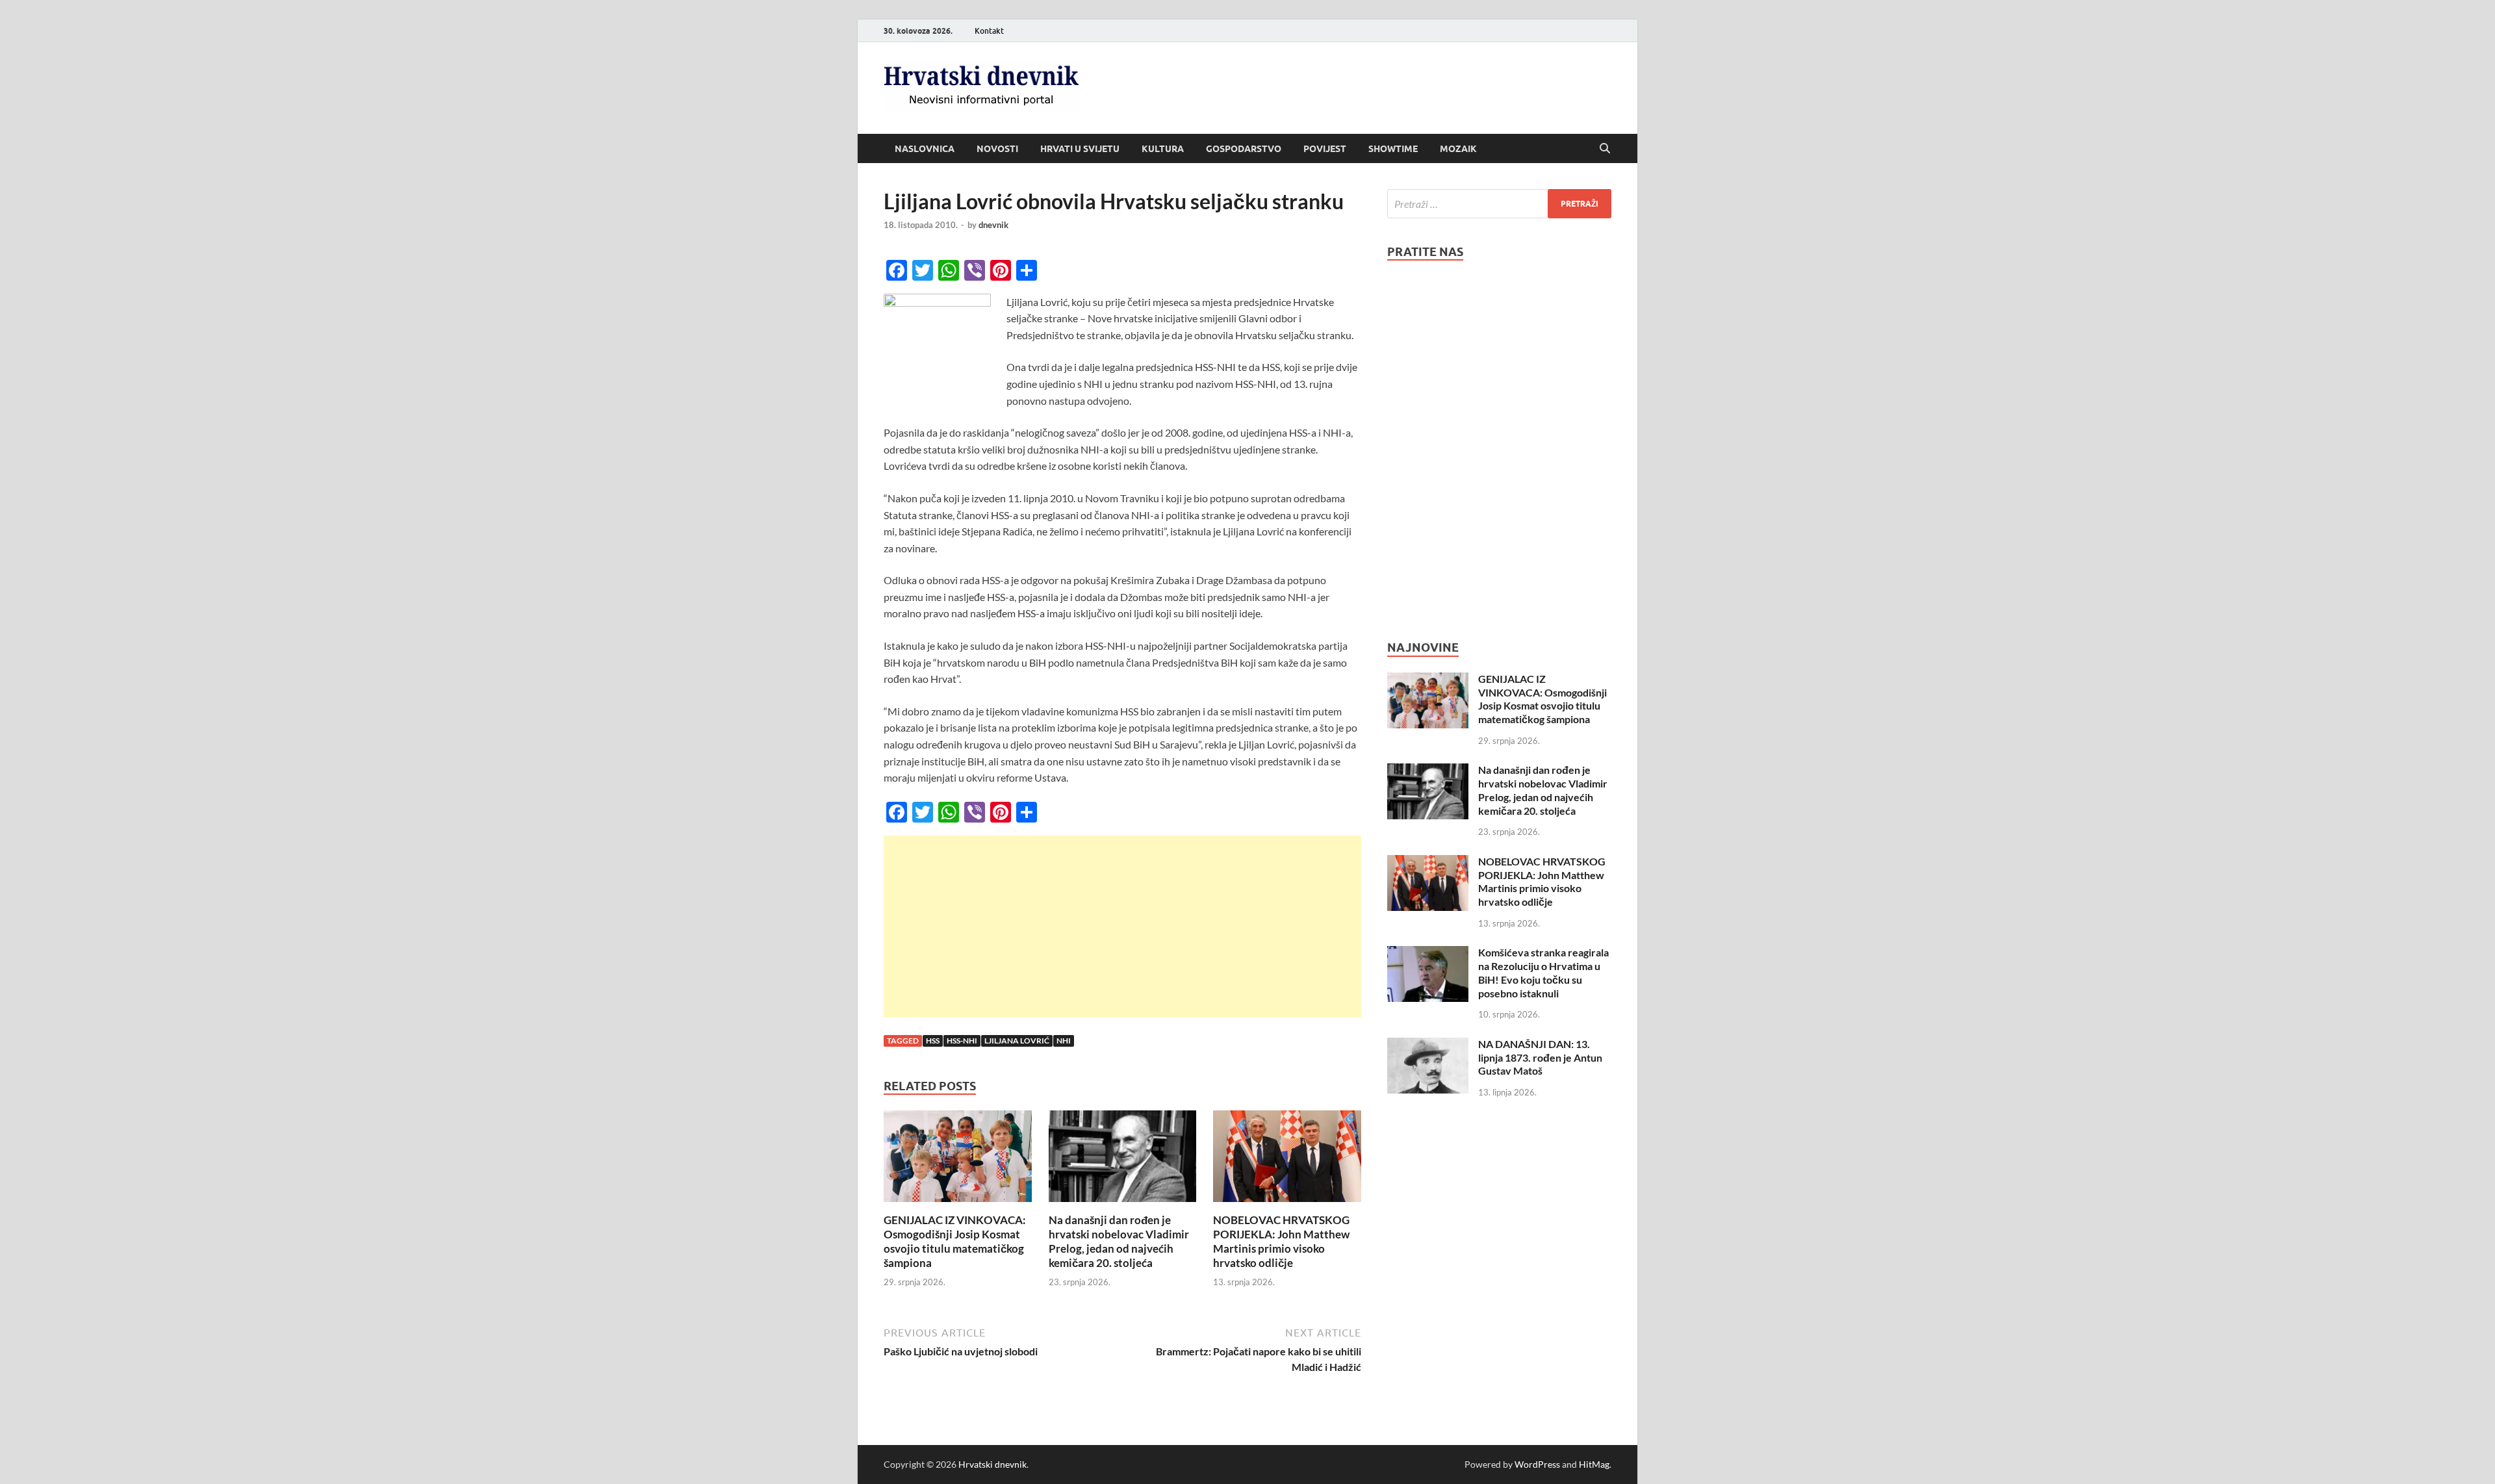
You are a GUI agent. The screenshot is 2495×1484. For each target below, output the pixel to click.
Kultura (1163, 149)
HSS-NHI (962, 1041)
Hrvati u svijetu (1080, 149)
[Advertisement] (1122, 927)
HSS (933, 1041)
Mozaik (1458, 149)
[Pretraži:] (1499, 204)
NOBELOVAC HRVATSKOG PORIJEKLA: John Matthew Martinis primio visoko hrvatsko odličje (1281, 1241)
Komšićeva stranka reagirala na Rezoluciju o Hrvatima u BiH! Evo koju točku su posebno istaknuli (1543, 972)
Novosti (997, 149)
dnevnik (993, 225)
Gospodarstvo (1244, 149)
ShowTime (1393, 149)
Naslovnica (925, 149)
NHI (1064, 1041)
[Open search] (1605, 149)
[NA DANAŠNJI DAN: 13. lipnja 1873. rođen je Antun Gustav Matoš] (1428, 1045)
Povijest (1325, 149)
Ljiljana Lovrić (1017, 1041)
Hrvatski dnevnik (992, 1464)
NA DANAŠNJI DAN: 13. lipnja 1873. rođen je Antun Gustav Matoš (1540, 1057)
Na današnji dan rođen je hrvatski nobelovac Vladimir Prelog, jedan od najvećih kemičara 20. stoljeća (1119, 1241)
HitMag (1594, 1464)
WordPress (1537, 1464)
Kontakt (989, 31)
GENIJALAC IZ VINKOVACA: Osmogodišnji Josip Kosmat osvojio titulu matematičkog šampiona (955, 1241)
